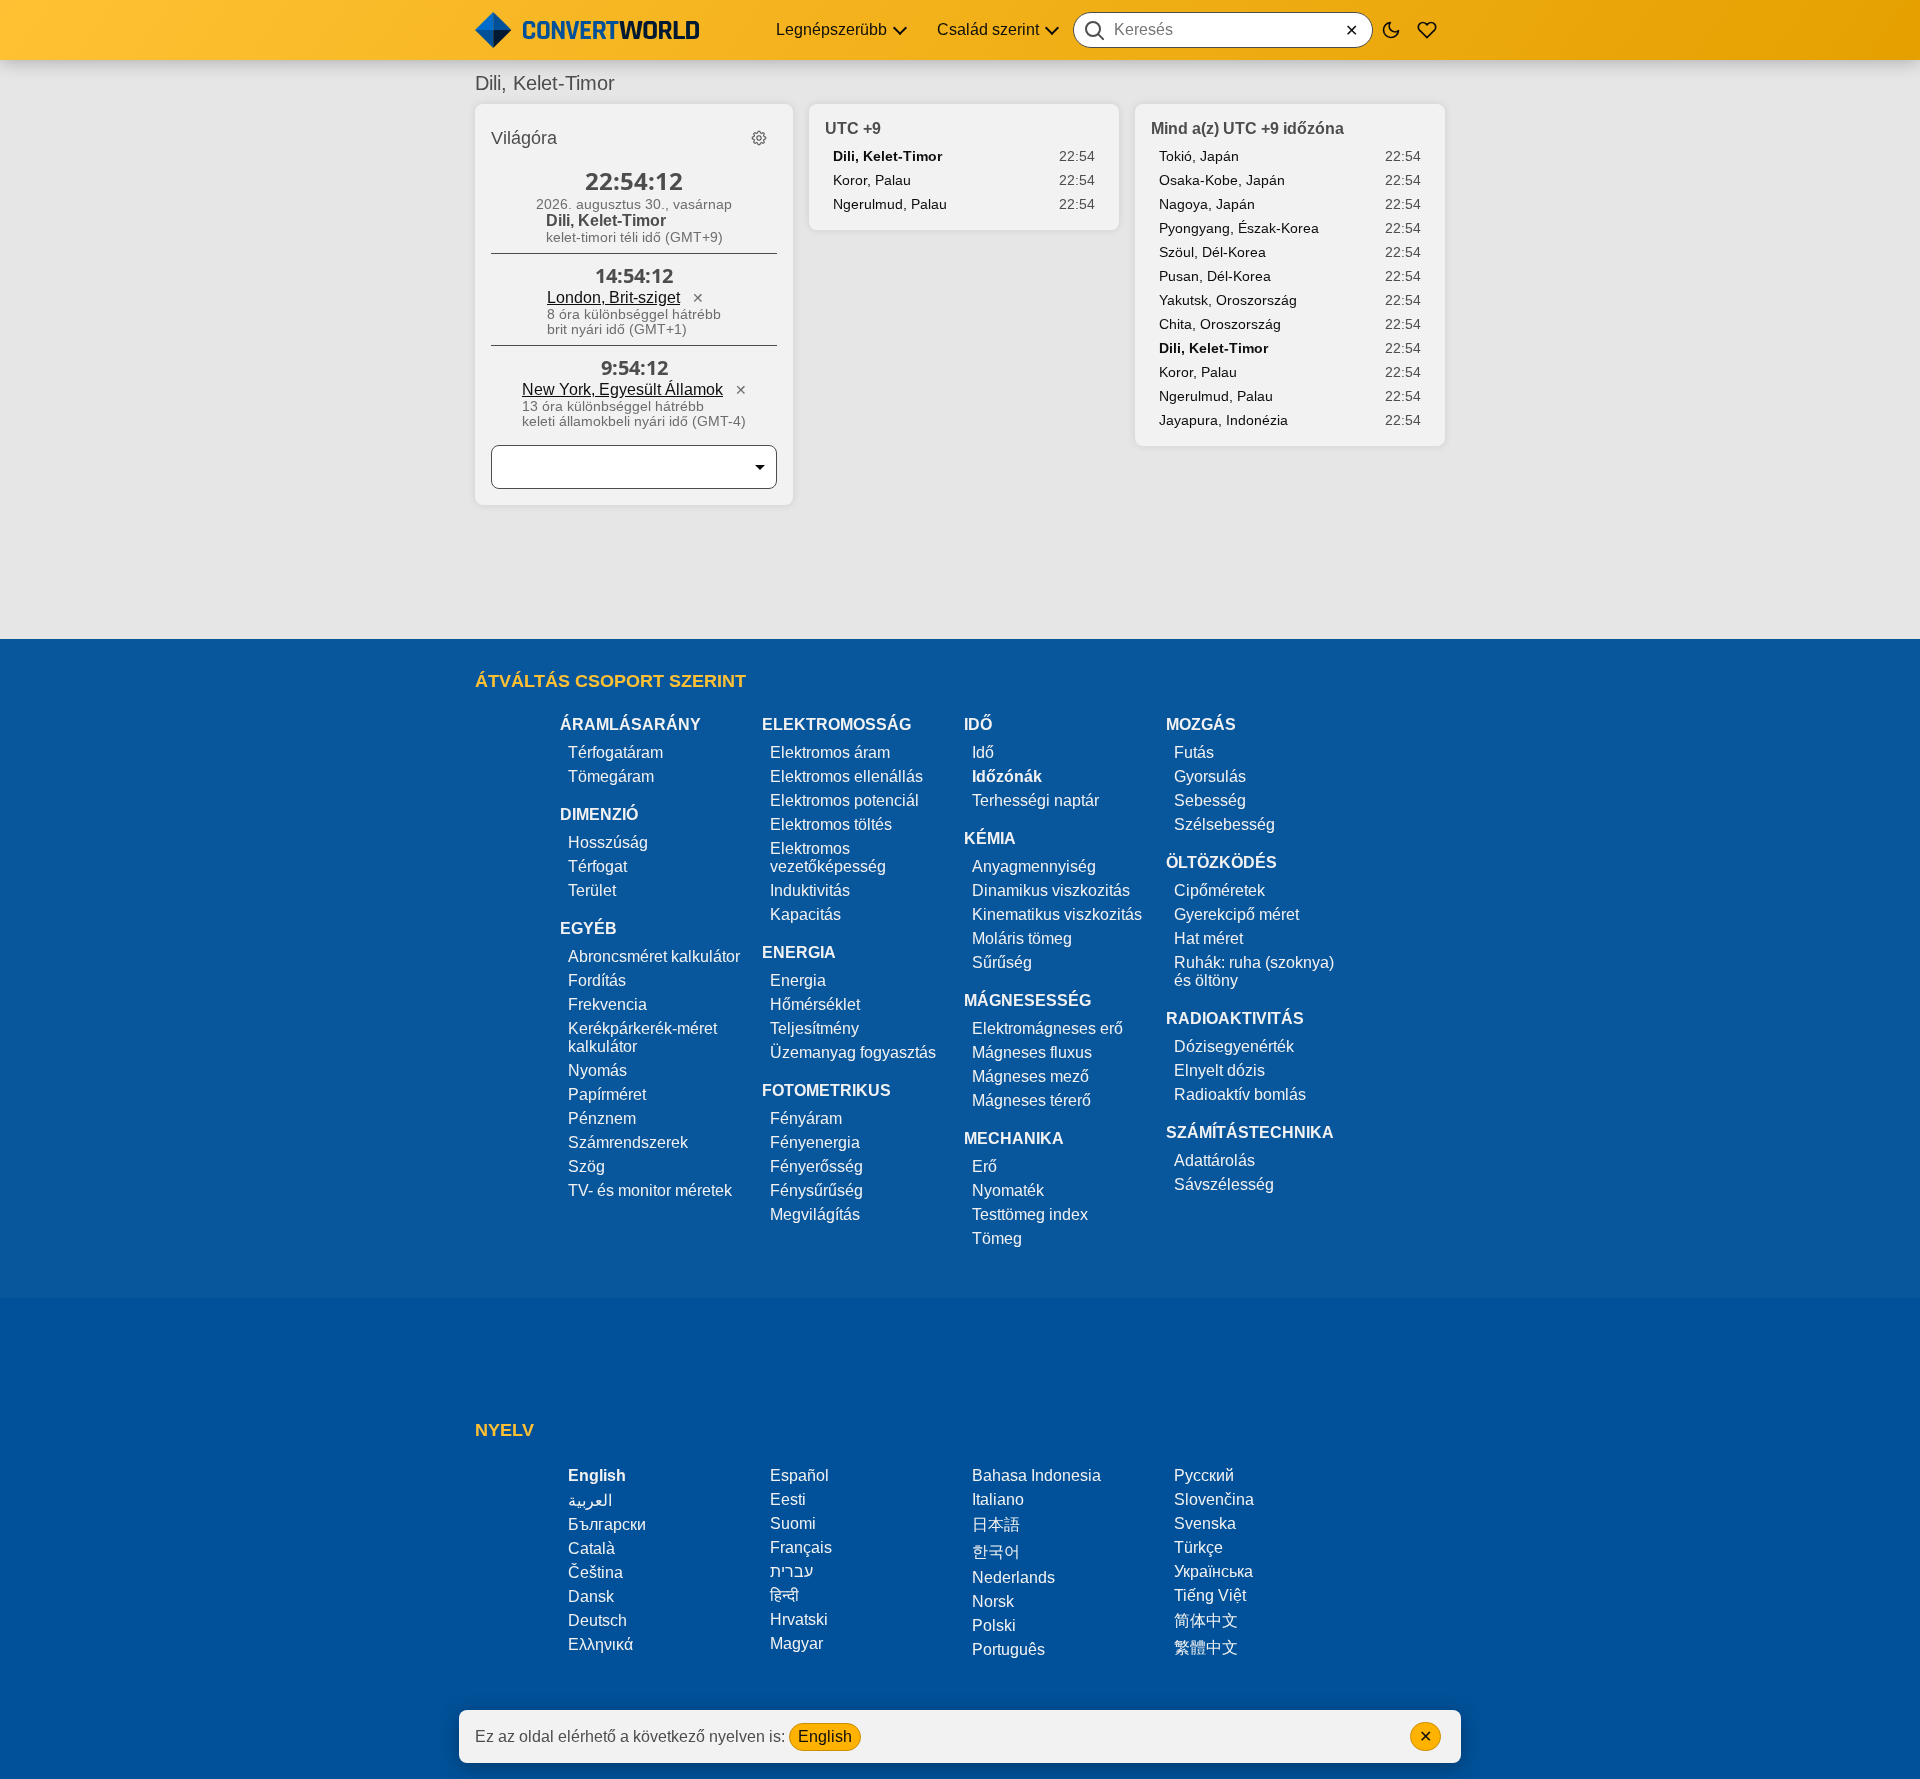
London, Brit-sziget (613, 297)
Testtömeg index (1030, 1214)
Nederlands (1013, 1577)
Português (1008, 1649)
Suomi (793, 1523)
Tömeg (997, 1238)
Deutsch (597, 1620)
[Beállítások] (759, 138)
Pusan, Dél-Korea (1215, 276)
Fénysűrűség (816, 1190)
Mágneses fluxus (1032, 1052)
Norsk (993, 1601)
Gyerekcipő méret (1236, 914)
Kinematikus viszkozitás (1057, 914)
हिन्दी (784, 1595)
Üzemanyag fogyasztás (853, 1052)
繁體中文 (1206, 1647)
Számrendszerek (628, 1142)
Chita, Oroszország (1220, 324)
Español (799, 1475)
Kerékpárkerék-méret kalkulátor (642, 1037)
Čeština (595, 1572)
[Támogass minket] (1427, 30)
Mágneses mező (1030, 1076)
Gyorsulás (1210, 776)
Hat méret (1208, 938)
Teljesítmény (814, 1028)
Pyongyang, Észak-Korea (1239, 228)
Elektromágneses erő (1047, 1028)
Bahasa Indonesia (1036, 1475)
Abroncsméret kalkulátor (654, 956)
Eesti (788, 1499)
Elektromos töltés (831, 824)
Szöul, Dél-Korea (1212, 252)
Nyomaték (1008, 1190)
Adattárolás (1214, 1160)
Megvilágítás (815, 1214)
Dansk (591, 1596)
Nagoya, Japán (1207, 204)
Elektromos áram (830, 752)
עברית (791, 1571)
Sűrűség (1002, 962)
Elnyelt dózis (1219, 1070)
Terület (592, 890)
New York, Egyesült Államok (622, 389)
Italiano (998, 1499)
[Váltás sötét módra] (1391, 30)
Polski (994, 1625)
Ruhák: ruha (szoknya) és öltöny (1254, 971)
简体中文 (1206, 1620)
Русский (1204, 1475)
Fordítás (597, 980)
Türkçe (1198, 1547)
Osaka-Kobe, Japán (1222, 180)
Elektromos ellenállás (846, 776)
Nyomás (597, 1070)
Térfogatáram (615, 752)
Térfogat (597, 866)
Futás (1194, 752)
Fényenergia (815, 1142)
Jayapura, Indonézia (1223, 420)
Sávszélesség (1224, 1184)
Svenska (1205, 1523)
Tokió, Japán (1199, 156)
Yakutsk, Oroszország (1228, 300)
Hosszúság (608, 842)
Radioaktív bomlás (1240, 1094)
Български (607, 1524)
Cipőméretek (1219, 890)
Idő (983, 752)
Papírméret (607, 1094)
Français (801, 1547)
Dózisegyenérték (1234, 1046)
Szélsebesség (1224, 824)
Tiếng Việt (1210, 1595)
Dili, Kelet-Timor (887, 156)
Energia (798, 980)
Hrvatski (799, 1619)
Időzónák (1007, 776)
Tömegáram (611, 776)
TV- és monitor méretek (650, 1190)
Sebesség (1210, 800)
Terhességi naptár (1035, 800)
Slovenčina (1214, 1499)
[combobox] (1223, 30)
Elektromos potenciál (844, 800)
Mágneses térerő (1031, 1100)
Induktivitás (810, 890)
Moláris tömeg (1022, 938)
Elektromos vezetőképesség (828, 857)
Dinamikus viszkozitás (1051, 890)
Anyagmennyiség (1034, 866)
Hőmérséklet (815, 1004)
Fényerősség (816, 1166)
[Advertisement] (960, 582)
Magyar (796, 1643)
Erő (984, 1166)
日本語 (996, 1524)
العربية (590, 1500)
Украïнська (1213, 1571)
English (825, 1736)
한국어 (996, 1551)
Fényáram (806, 1118)
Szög (586, 1166)
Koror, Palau (872, 180)
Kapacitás (805, 914)
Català (591, 1548)
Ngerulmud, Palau (890, 204)
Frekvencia (607, 1004)
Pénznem (602, 1118)
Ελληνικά (600, 1644)
